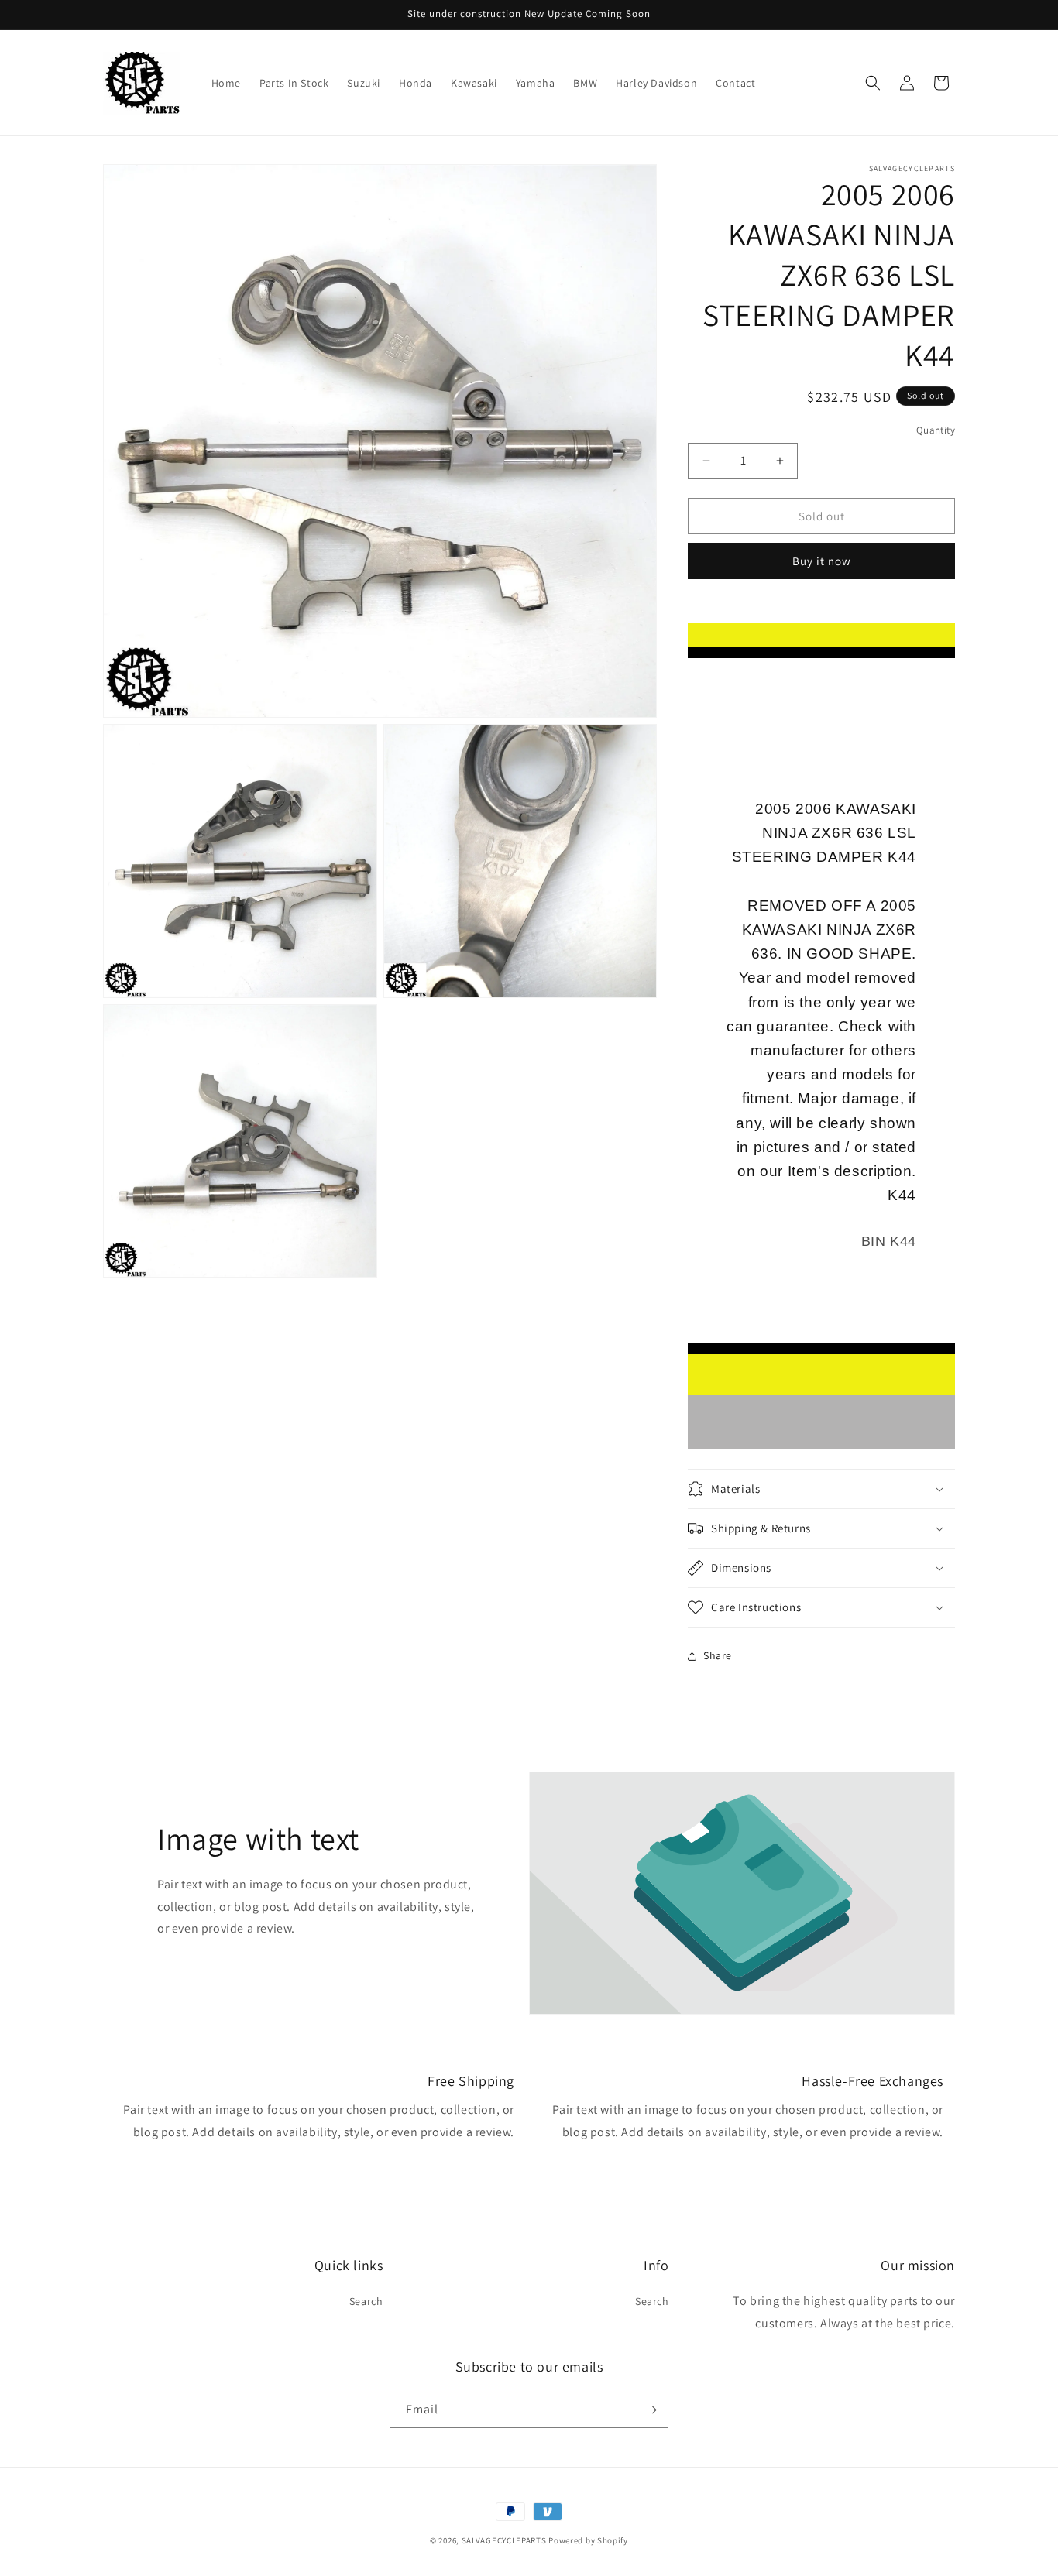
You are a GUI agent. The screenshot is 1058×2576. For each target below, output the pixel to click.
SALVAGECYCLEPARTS (504, 2540)
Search (366, 2301)
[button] (873, 83)
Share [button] (718, 1655)
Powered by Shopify (588, 2540)
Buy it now (822, 561)
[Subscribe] (651, 2410)
